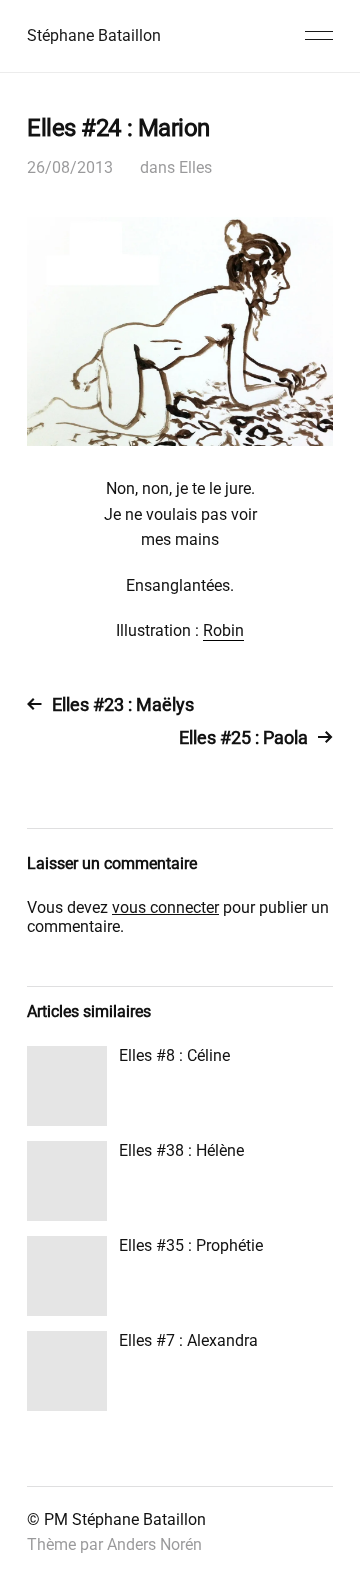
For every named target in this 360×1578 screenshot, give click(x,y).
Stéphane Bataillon (94, 35)
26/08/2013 (70, 167)
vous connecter (165, 907)
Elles (195, 167)
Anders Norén (154, 1544)
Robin (223, 630)
